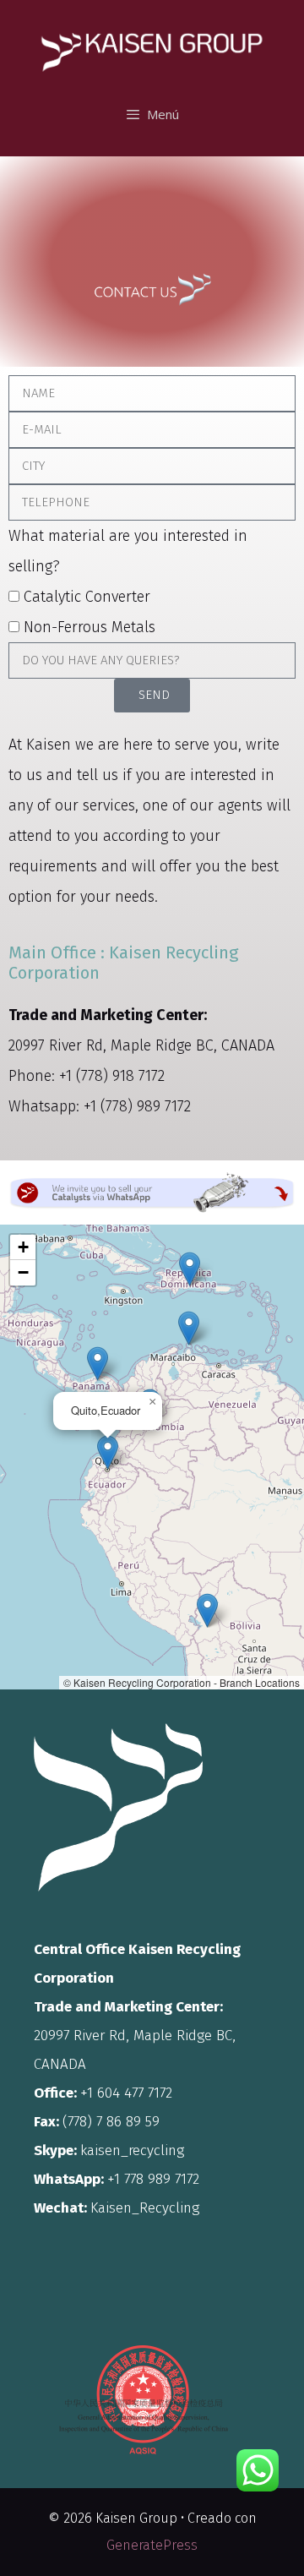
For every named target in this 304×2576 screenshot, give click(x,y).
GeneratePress (152, 2545)
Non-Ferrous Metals (90, 627)
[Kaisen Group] (152, 39)
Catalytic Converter (87, 597)
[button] (98, 1364)
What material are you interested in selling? (128, 551)
